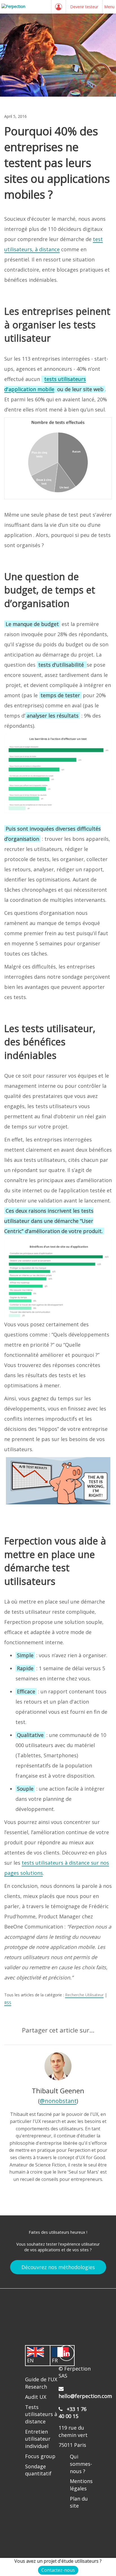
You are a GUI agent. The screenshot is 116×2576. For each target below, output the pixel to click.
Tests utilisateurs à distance (41, 2414)
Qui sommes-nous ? (81, 2464)
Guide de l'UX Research (41, 2383)
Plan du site (79, 2502)
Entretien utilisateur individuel (38, 2439)
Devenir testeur (84, 7)
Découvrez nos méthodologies (58, 2267)
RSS (8, 2003)
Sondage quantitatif (38, 2470)
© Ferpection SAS (75, 2372)
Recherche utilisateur (84, 1995)
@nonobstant (58, 2101)
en (30, 2360)
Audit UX (36, 2397)
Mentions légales (81, 2485)
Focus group (40, 2456)
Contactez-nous (58, 2570)
